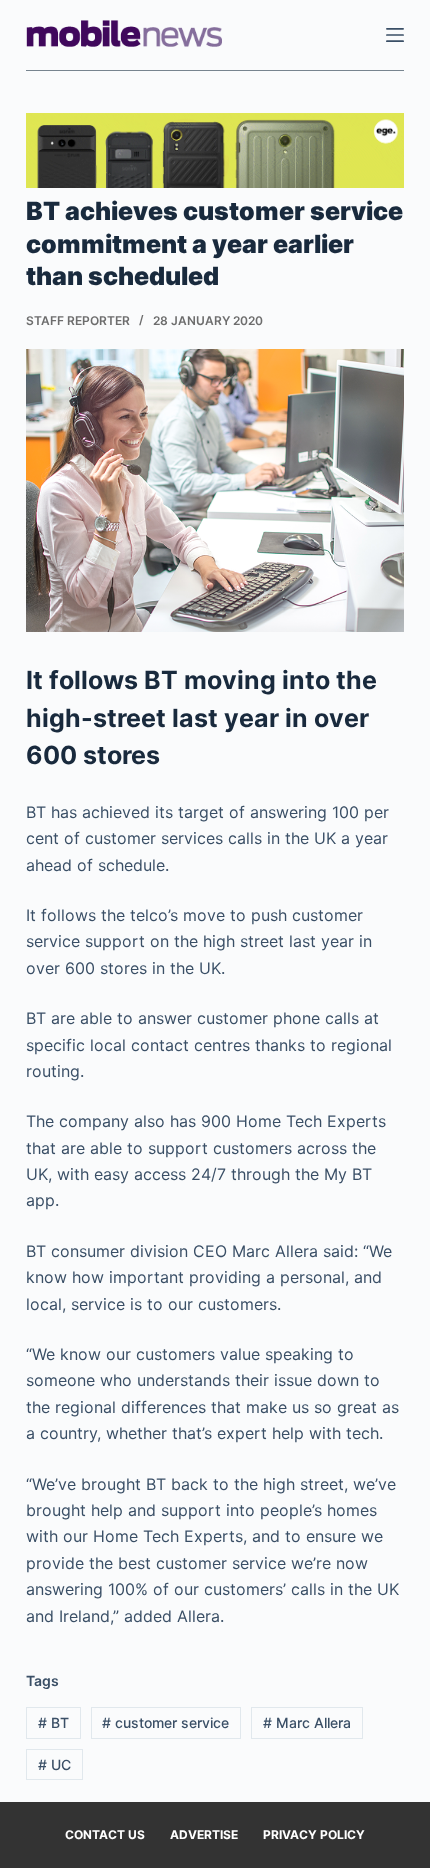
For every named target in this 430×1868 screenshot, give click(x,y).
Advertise (204, 1834)
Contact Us (105, 1834)
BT (53, 1722)
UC (54, 1764)
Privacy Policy (314, 1834)
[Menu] (395, 35)
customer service (165, 1722)
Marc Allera (307, 1722)
